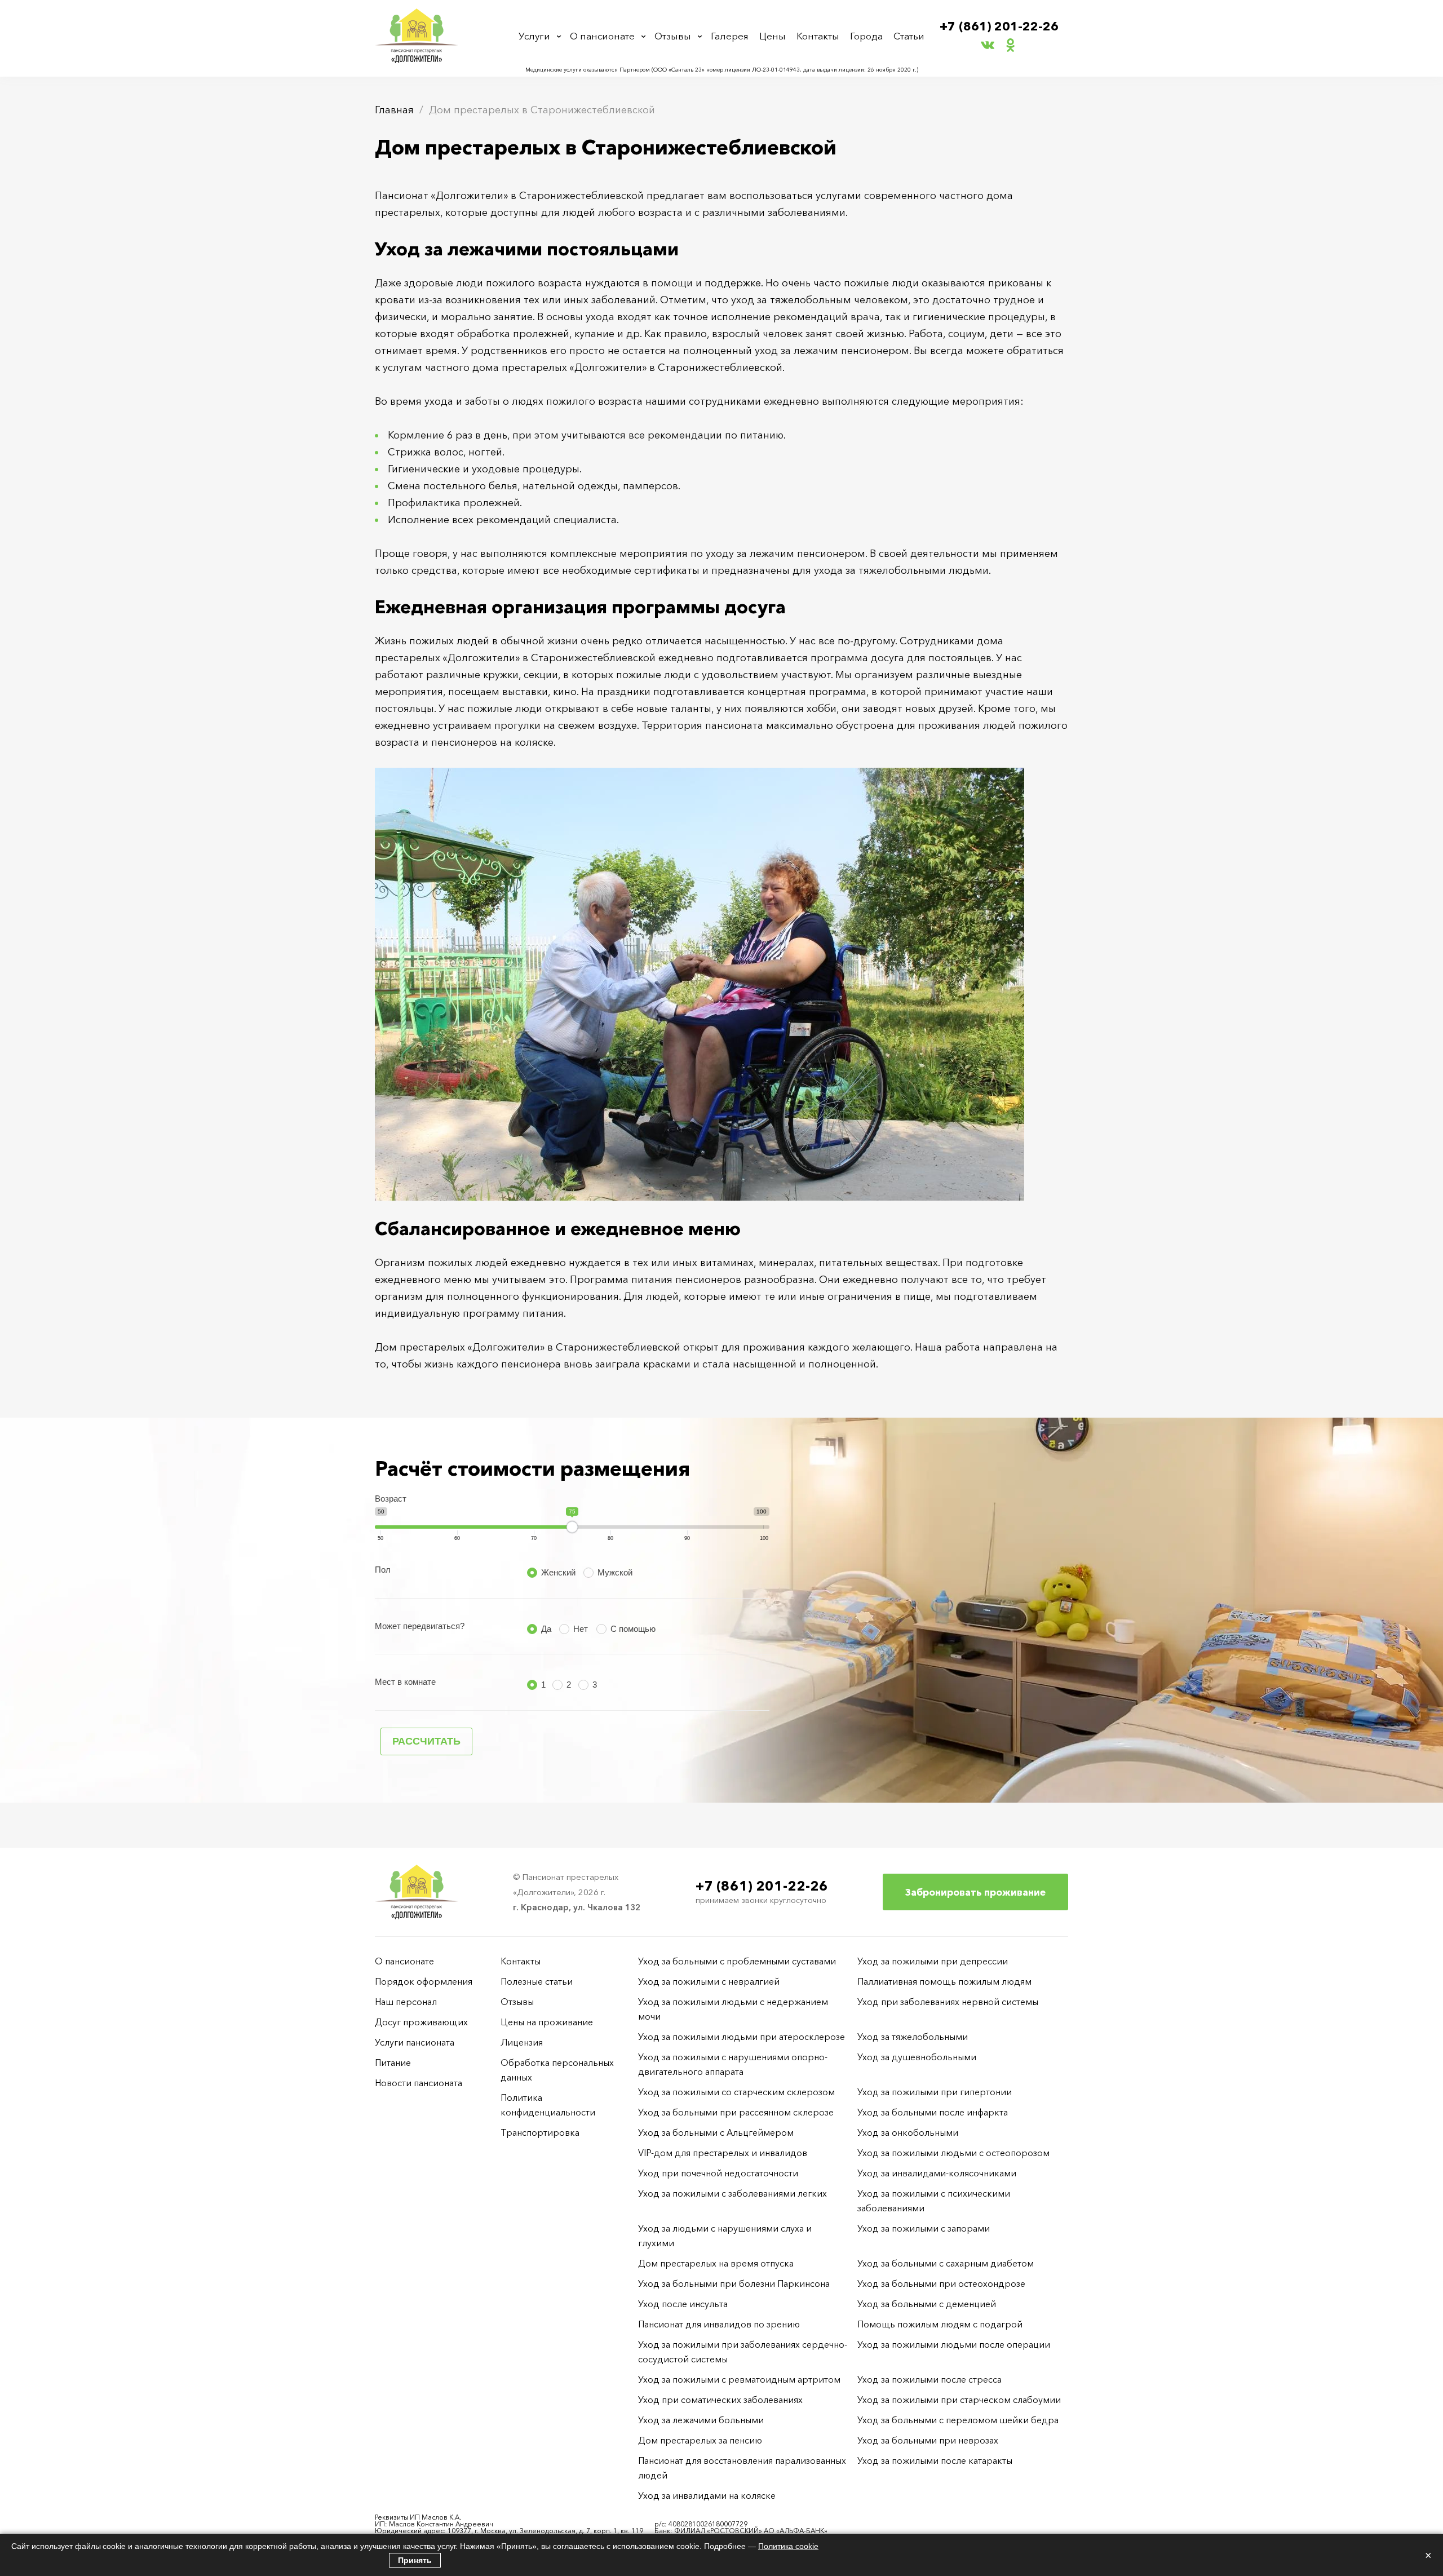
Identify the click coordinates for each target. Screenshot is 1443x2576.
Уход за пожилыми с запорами (924, 2228)
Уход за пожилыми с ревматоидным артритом (739, 2379)
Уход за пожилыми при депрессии (933, 1961)
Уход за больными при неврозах (928, 2440)
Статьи (909, 36)
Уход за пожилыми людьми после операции (954, 2344)
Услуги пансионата (415, 2042)
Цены (773, 36)
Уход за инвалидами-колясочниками (937, 2173)
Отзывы (673, 36)
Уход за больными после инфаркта (933, 2112)
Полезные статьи (537, 1981)
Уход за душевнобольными (917, 2057)
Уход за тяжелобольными (913, 2037)
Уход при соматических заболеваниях (720, 2400)
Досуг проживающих (421, 2022)
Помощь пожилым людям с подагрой (940, 2324)
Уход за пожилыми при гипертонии (935, 2092)
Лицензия (522, 2042)
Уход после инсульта (683, 2304)
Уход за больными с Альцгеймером (716, 2132)
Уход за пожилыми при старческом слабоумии (959, 2400)
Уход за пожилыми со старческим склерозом (736, 2092)
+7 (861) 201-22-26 (999, 26)
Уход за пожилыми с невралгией (709, 1981)
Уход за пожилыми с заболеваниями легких (732, 2193)
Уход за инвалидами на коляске (707, 2495)
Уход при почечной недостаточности (718, 2173)
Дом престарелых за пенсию (700, 2440)
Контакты (818, 36)
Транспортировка (540, 2132)
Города (866, 36)
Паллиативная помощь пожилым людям (944, 1981)
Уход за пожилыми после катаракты (935, 2460)
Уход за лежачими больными (701, 2420)
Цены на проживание (547, 2022)
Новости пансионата (419, 2083)
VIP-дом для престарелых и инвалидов (723, 2153)
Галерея (730, 36)
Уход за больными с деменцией (927, 2304)
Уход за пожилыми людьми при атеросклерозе (742, 2037)
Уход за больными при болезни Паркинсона (734, 2283)
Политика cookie (788, 2546)
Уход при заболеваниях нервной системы (948, 2002)
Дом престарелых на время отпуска (716, 2263)
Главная (394, 110)
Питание (393, 2062)
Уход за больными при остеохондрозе (941, 2283)
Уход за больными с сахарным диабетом (946, 2263)
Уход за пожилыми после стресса (929, 2379)
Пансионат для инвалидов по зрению (719, 2324)
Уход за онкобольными (908, 2132)
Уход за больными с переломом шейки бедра (958, 2420)
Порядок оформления (424, 1981)
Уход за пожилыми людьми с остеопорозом (953, 2153)
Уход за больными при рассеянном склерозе (736, 2112)
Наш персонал (406, 2002)
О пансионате (602, 36)
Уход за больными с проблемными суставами (737, 1961)
